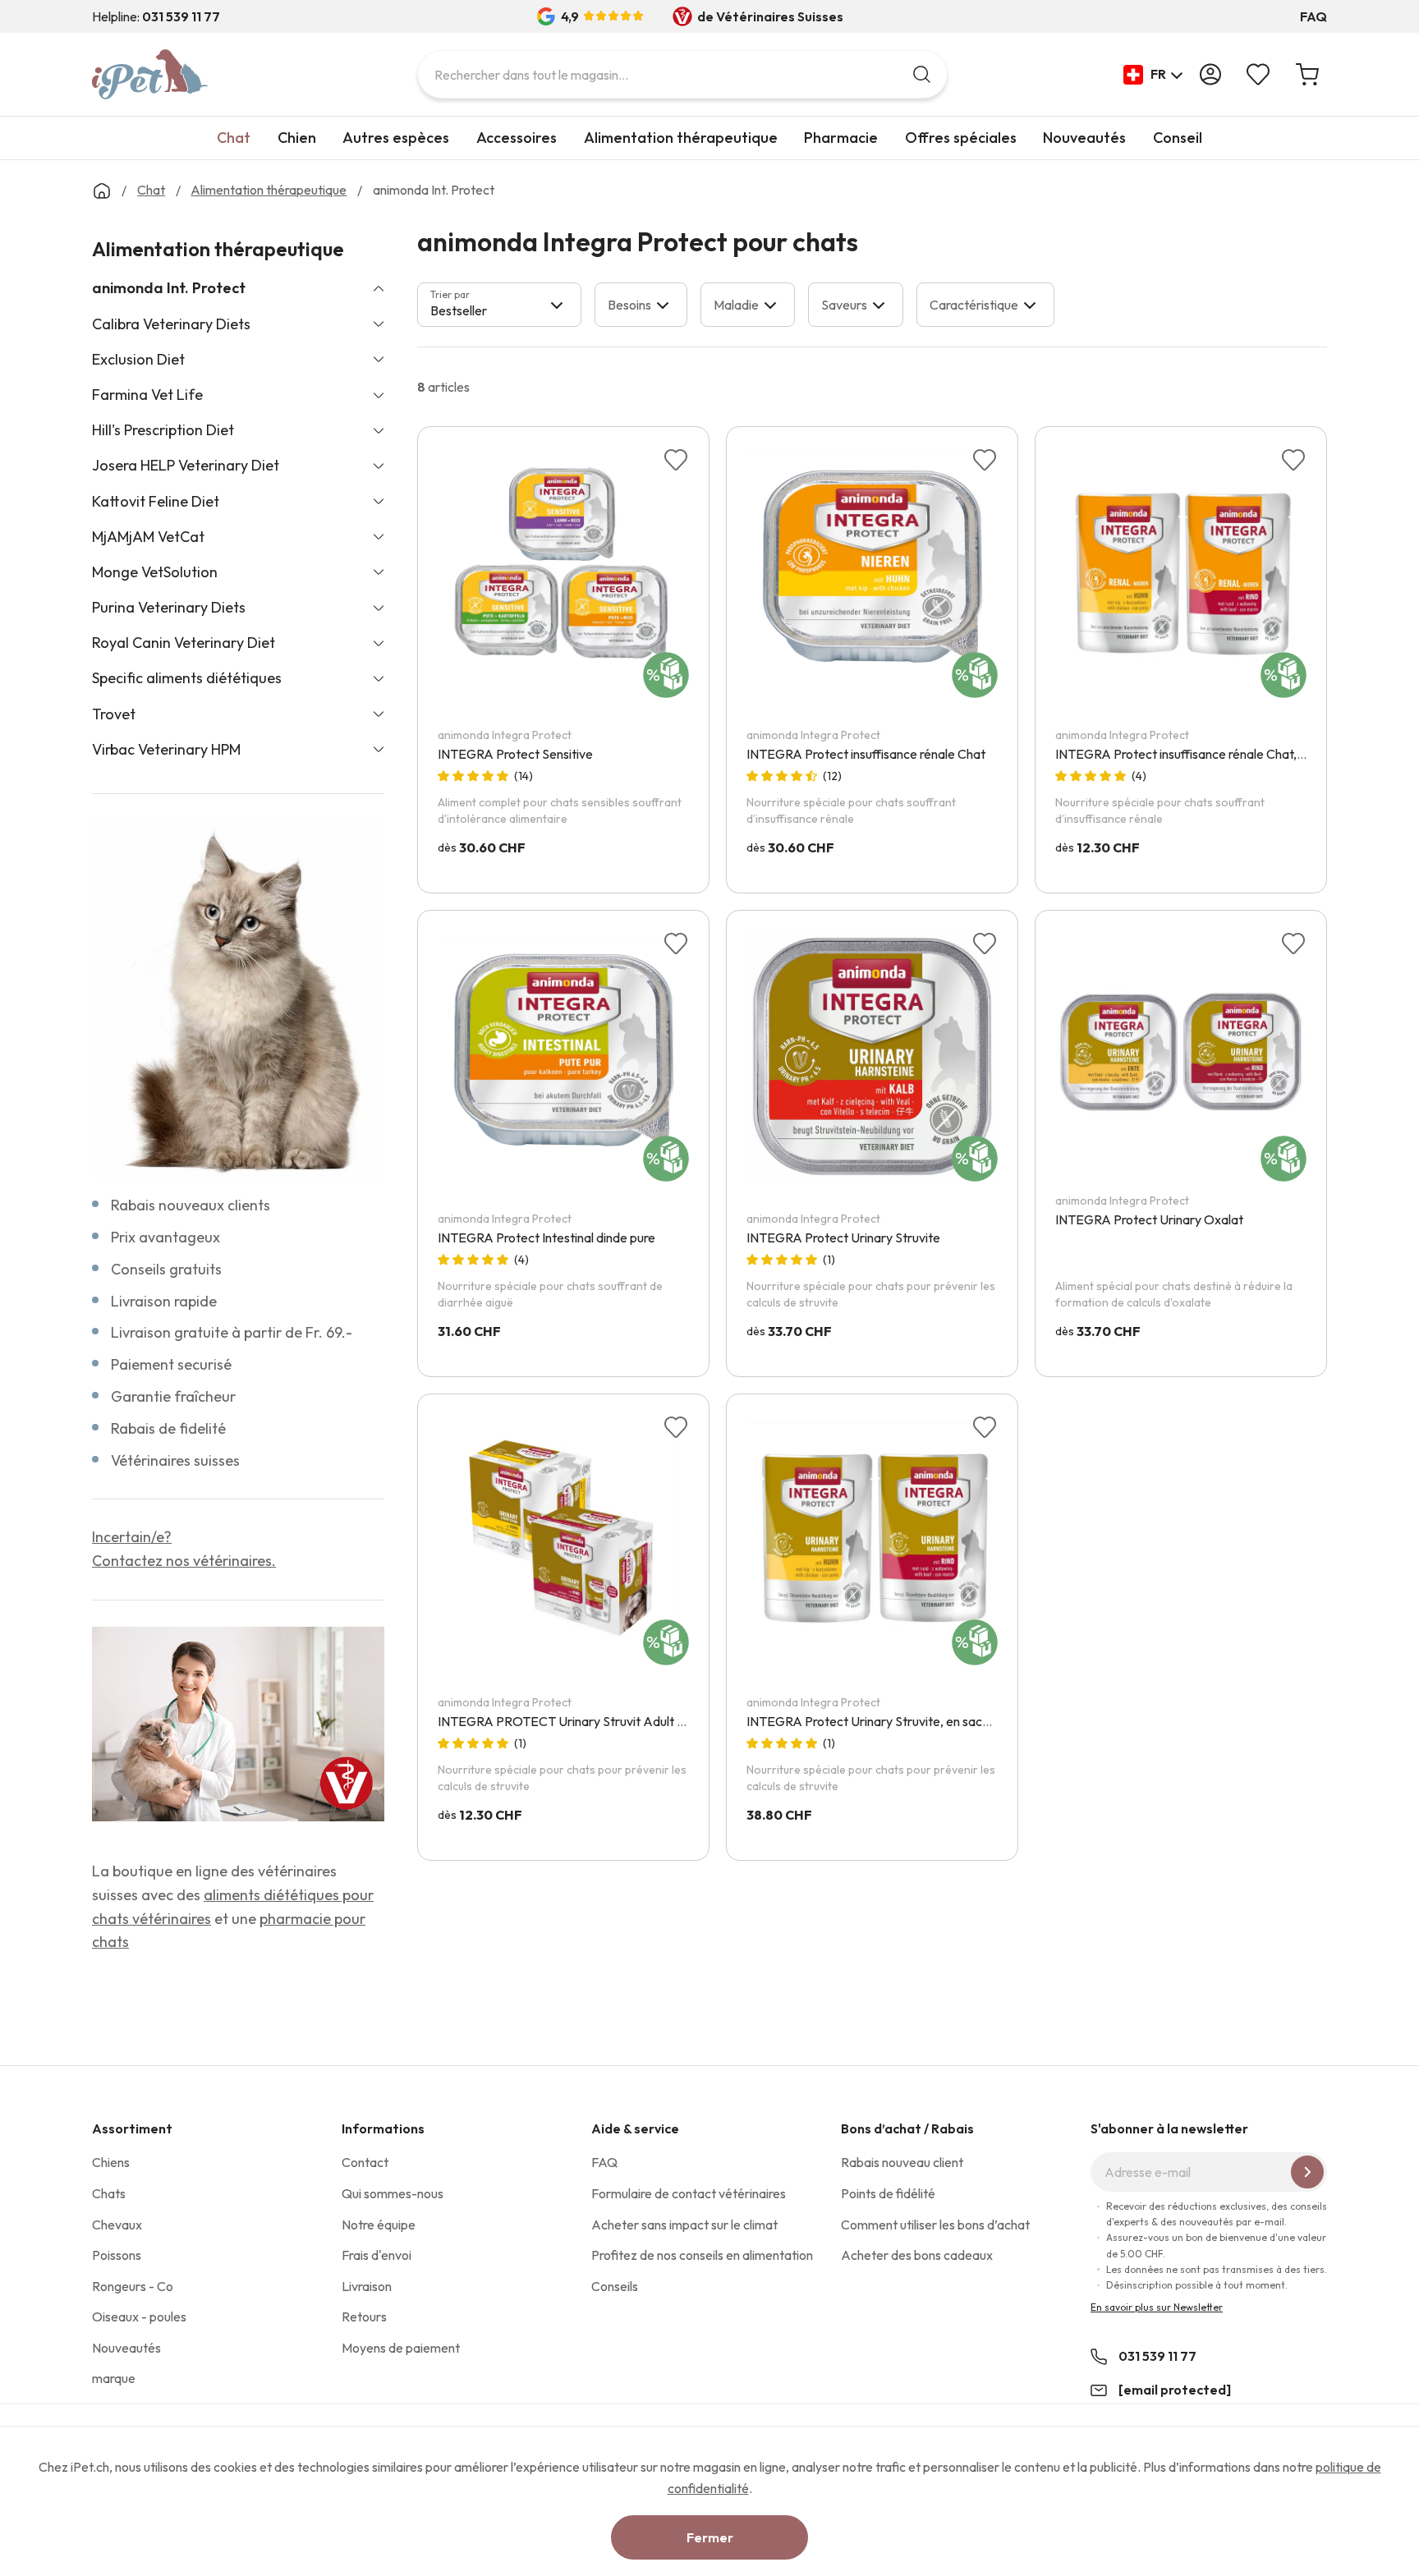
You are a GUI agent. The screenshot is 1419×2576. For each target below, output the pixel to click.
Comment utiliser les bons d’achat (935, 2225)
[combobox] (682, 74)
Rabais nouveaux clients (191, 1205)
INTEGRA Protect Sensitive (515, 754)
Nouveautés (1084, 138)
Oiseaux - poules (139, 2317)
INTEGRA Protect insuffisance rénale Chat (866, 754)
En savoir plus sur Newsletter (1157, 2307)
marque (114, 2378)
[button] (1153, 75)
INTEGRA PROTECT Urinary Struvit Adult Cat (568, 1721)
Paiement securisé (171, 1364)
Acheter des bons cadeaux (917, 2255)
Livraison (367, 2286)
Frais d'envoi (377, 2255)
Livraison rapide (164, 1301)
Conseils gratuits (166, 1269)
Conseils (615, 2286)
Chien (297, 138)
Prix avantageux (165, 1237)
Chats (109, 2193)
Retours (364, 2317)
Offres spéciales (961, 138)
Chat (234, 138)
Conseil (1178, 138)
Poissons (117, 2255)
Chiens (111, 2162)
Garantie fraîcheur (173, 1396)
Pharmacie (841, 138)
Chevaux (117, 2225)
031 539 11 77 (1157, 2356)
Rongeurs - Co (133, 2286)
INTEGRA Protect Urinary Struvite (843, 1237)
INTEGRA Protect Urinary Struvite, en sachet (874, 1721)
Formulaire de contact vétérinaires (689, 2193)
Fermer (710, 2537)
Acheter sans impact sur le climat (684, 2225)
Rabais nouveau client (902, 2162)
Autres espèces (396, 138)
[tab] (499, 305)
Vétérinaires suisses (175, 1460)
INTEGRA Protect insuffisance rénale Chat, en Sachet (1205, 754)
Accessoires (517, 138)
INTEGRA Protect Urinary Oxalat (1149, 1219)
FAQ (1313, 16)
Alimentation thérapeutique (681, 138)
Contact (365, 2162)
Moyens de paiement (401, 2348)
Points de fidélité (888, 2193)
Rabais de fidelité (168, 1428)
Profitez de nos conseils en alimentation (702, 2255)
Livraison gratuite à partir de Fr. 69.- (232, 1332)
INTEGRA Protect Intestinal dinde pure (546, 1237)
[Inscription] (1307, 2172)
